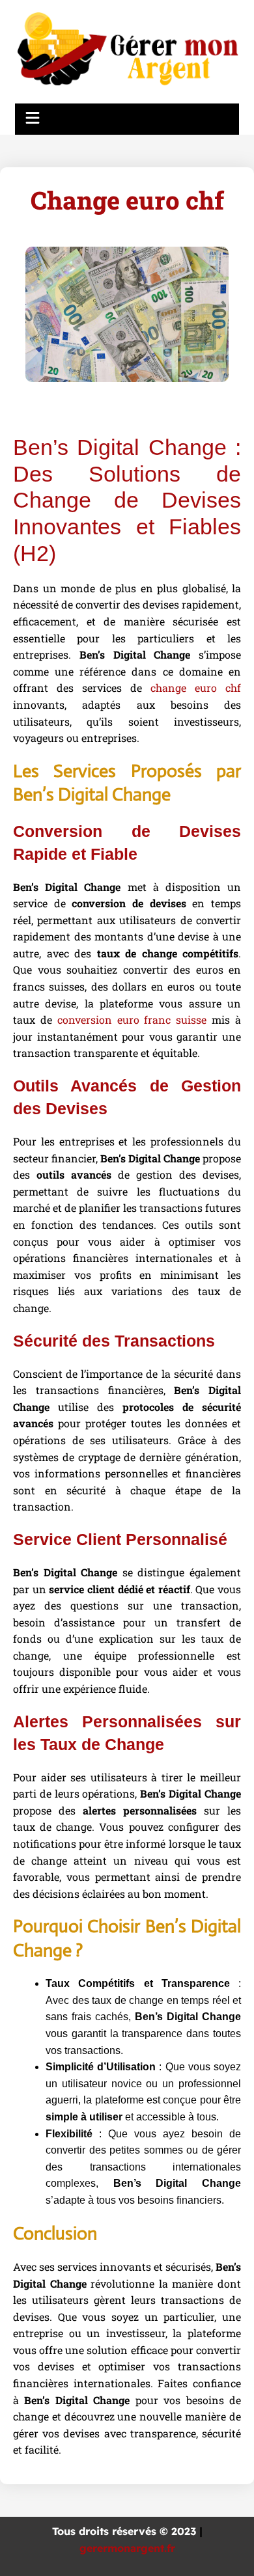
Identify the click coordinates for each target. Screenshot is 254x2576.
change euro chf (196, 688)
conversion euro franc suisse (132, 1020)
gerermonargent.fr (127, 2548)
